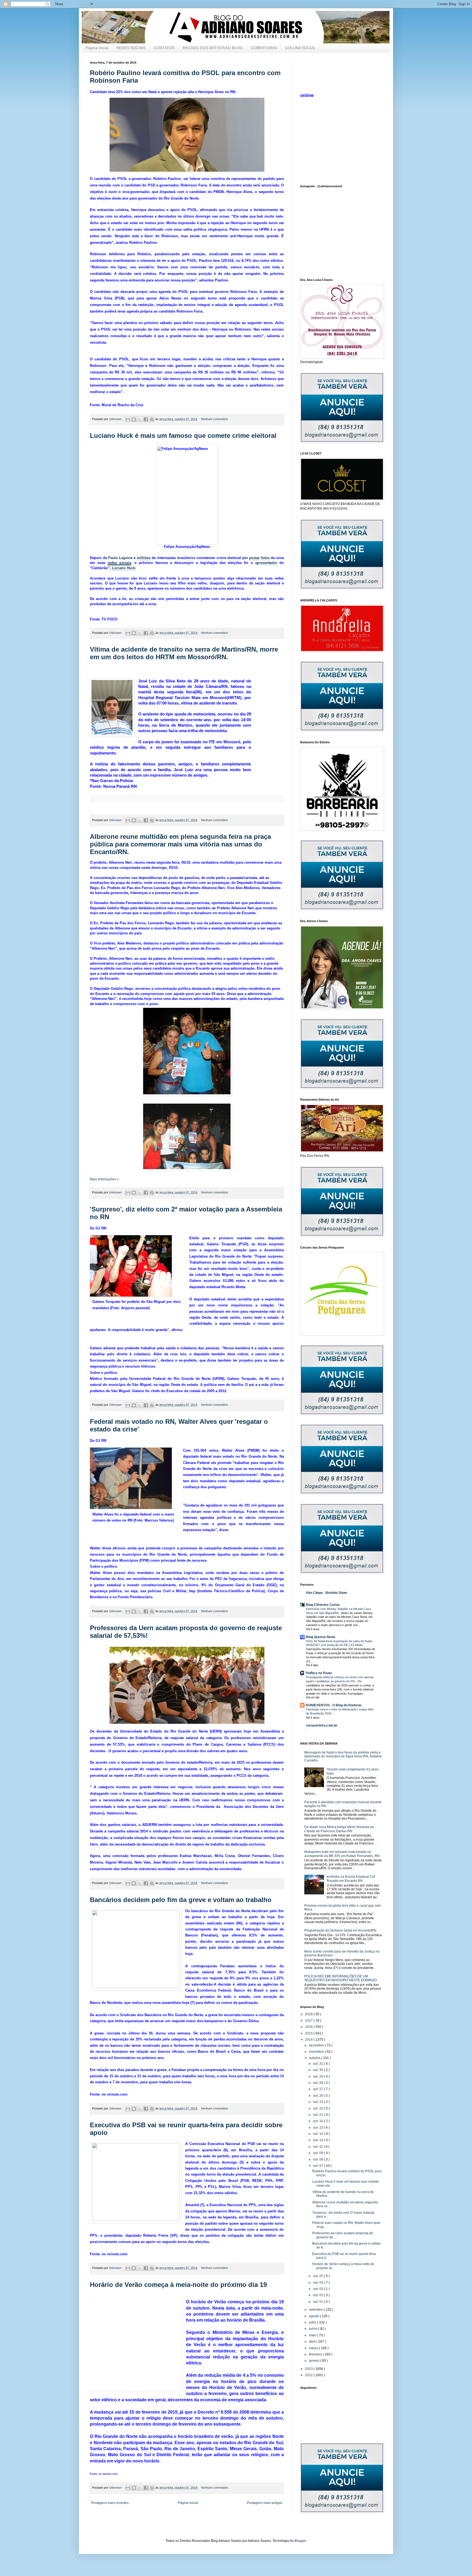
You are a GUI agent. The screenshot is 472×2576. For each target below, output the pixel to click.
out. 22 (318, 2108)
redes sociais (119, 563)
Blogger (300, 2541)
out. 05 (318, 2276)
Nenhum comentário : (215, 419)
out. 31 (318, 2064)
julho (313, 2322)
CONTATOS (164, 48)
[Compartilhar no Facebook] (146, 419)
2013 (309, 2369)
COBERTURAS (264, 48)
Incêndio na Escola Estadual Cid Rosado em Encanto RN (351, 1879)
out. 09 (318, 2153)
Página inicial (97, 48)
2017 (309, 2021)
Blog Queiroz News (321, 1637)
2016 (309, 2027)
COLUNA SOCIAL (300, 48)
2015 (309, 2033)
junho (314, 2329)
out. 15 (318, 2128)
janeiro (315, 2361)
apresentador (266, 563)
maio (313, 2335)
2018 (309, 2014)
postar (254, 558)
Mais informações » (104, 1179)
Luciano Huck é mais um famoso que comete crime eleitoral (183, 436)
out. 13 (318, 2140)
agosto (314, 2316)
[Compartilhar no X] (140, 419)
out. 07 (318, 2166)
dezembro (317, 2045)
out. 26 (318, 2096)
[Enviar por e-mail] (128, 419)
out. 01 (318, 2302)
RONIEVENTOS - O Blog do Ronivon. (334, 1705)
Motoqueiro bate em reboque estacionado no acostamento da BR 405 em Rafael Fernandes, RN (342, 1854)
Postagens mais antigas (265, 2503)
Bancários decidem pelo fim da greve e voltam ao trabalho (181, 1900)
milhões (144, 558)
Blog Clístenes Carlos (323, 1605)
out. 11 (318, 2147)
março (314, 2348)
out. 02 (318, 2295)
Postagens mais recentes (110, 2503)
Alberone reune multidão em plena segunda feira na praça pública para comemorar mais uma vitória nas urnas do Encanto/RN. (180, 844)
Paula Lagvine (120, 558)
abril (313, 2342)
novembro (317, 2052)
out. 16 (318, 2121)
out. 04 (318, 2283)
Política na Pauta (319, 1673)
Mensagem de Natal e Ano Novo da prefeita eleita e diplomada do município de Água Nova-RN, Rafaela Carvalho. (343, 1756)
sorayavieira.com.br (322, 1725)
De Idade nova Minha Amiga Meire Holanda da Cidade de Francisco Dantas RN (339, 1829)
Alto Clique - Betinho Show (326, 1593)
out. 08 (318, 2159)
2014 (309, 2040)
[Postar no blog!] (134, 419)
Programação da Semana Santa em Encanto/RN (340, 1930)
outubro (315, 2058)
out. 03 (318, 2289)
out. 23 (318, 2102)
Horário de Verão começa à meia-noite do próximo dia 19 (178, 2285)
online (307, 95)
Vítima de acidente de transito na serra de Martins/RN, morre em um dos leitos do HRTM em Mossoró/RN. (184, 653)
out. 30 (318, 2070)
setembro (316, 2310)
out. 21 (318, 2115)
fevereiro (316, 2354)
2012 (309, 2375)
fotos (265, 558)
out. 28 (318, 2083)
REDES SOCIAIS (131, 48)
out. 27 (318, 2089)
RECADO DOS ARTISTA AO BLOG (213, 48)
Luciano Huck (124, 568)
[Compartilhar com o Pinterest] (152, 419)
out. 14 (318, 2134)
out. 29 (318, 2076)
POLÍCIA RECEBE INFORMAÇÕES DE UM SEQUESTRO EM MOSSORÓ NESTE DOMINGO (340, 1978)
